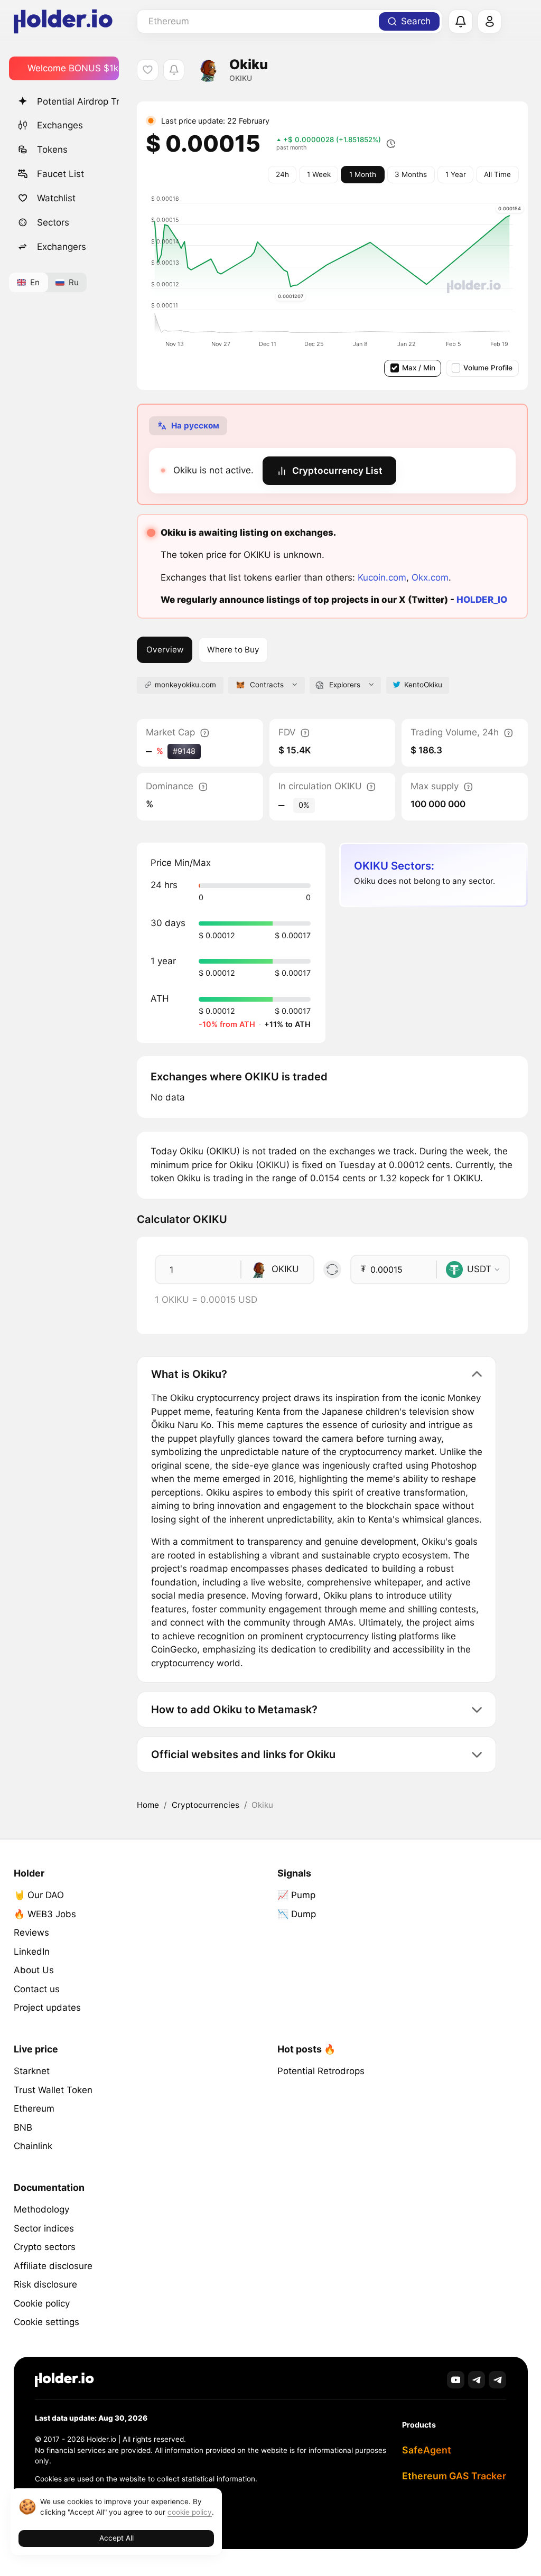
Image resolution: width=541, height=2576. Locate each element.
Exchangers (62, 247)
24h (282, 174)
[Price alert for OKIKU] (174, 70)
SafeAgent (427, 2450)
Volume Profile (488, 368)
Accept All (116, 2538)
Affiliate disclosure (53, 2266)
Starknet (32, 2071)
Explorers (345, 685)
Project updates (47, 2008)
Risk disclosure (45, 2284)
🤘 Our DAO (39, 1895)
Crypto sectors (45, 2247)
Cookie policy (42, 2303)
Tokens (52, 150)
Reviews (31, 1933)
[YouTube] (456, 2380)
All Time (497, 174)
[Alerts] (461, 22)
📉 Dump (297, 1914)
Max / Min (419, 368)
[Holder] (64, 2380)
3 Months (411, 174)
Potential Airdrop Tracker (78, 101)
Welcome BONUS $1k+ (73, 68)
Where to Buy (233, 650)
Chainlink (33, 2146)
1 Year (456, 174)
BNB (23, 2127)
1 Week (319, 174)
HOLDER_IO (482, 600)
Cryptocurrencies (206, 1805)
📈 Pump (296, 1895)
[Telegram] (477, 2380)
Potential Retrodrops (321, 2071)
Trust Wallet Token (53, 2090)
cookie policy (190, 2512)
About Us (34, 1970)
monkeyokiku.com (185, 685)
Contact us (37, 1989)
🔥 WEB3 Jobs (45, 1914)
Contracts (267, 685)
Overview (165, 650)
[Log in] (490, 22)
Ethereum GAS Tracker (454, 2476)
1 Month (363, 174)
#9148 (184, 751)
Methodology (41, 2209)
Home (148, 1805)
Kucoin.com (382, 577)
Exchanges (60, 125)
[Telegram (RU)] (497, 2380)
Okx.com (430, 577)
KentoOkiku (423, 685)
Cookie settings (46, 2322)
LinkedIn (32, 1952)
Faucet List (60, 174)
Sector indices (44, 2228)
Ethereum (34, 2108)
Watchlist (56, 198)
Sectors (53, 222)
